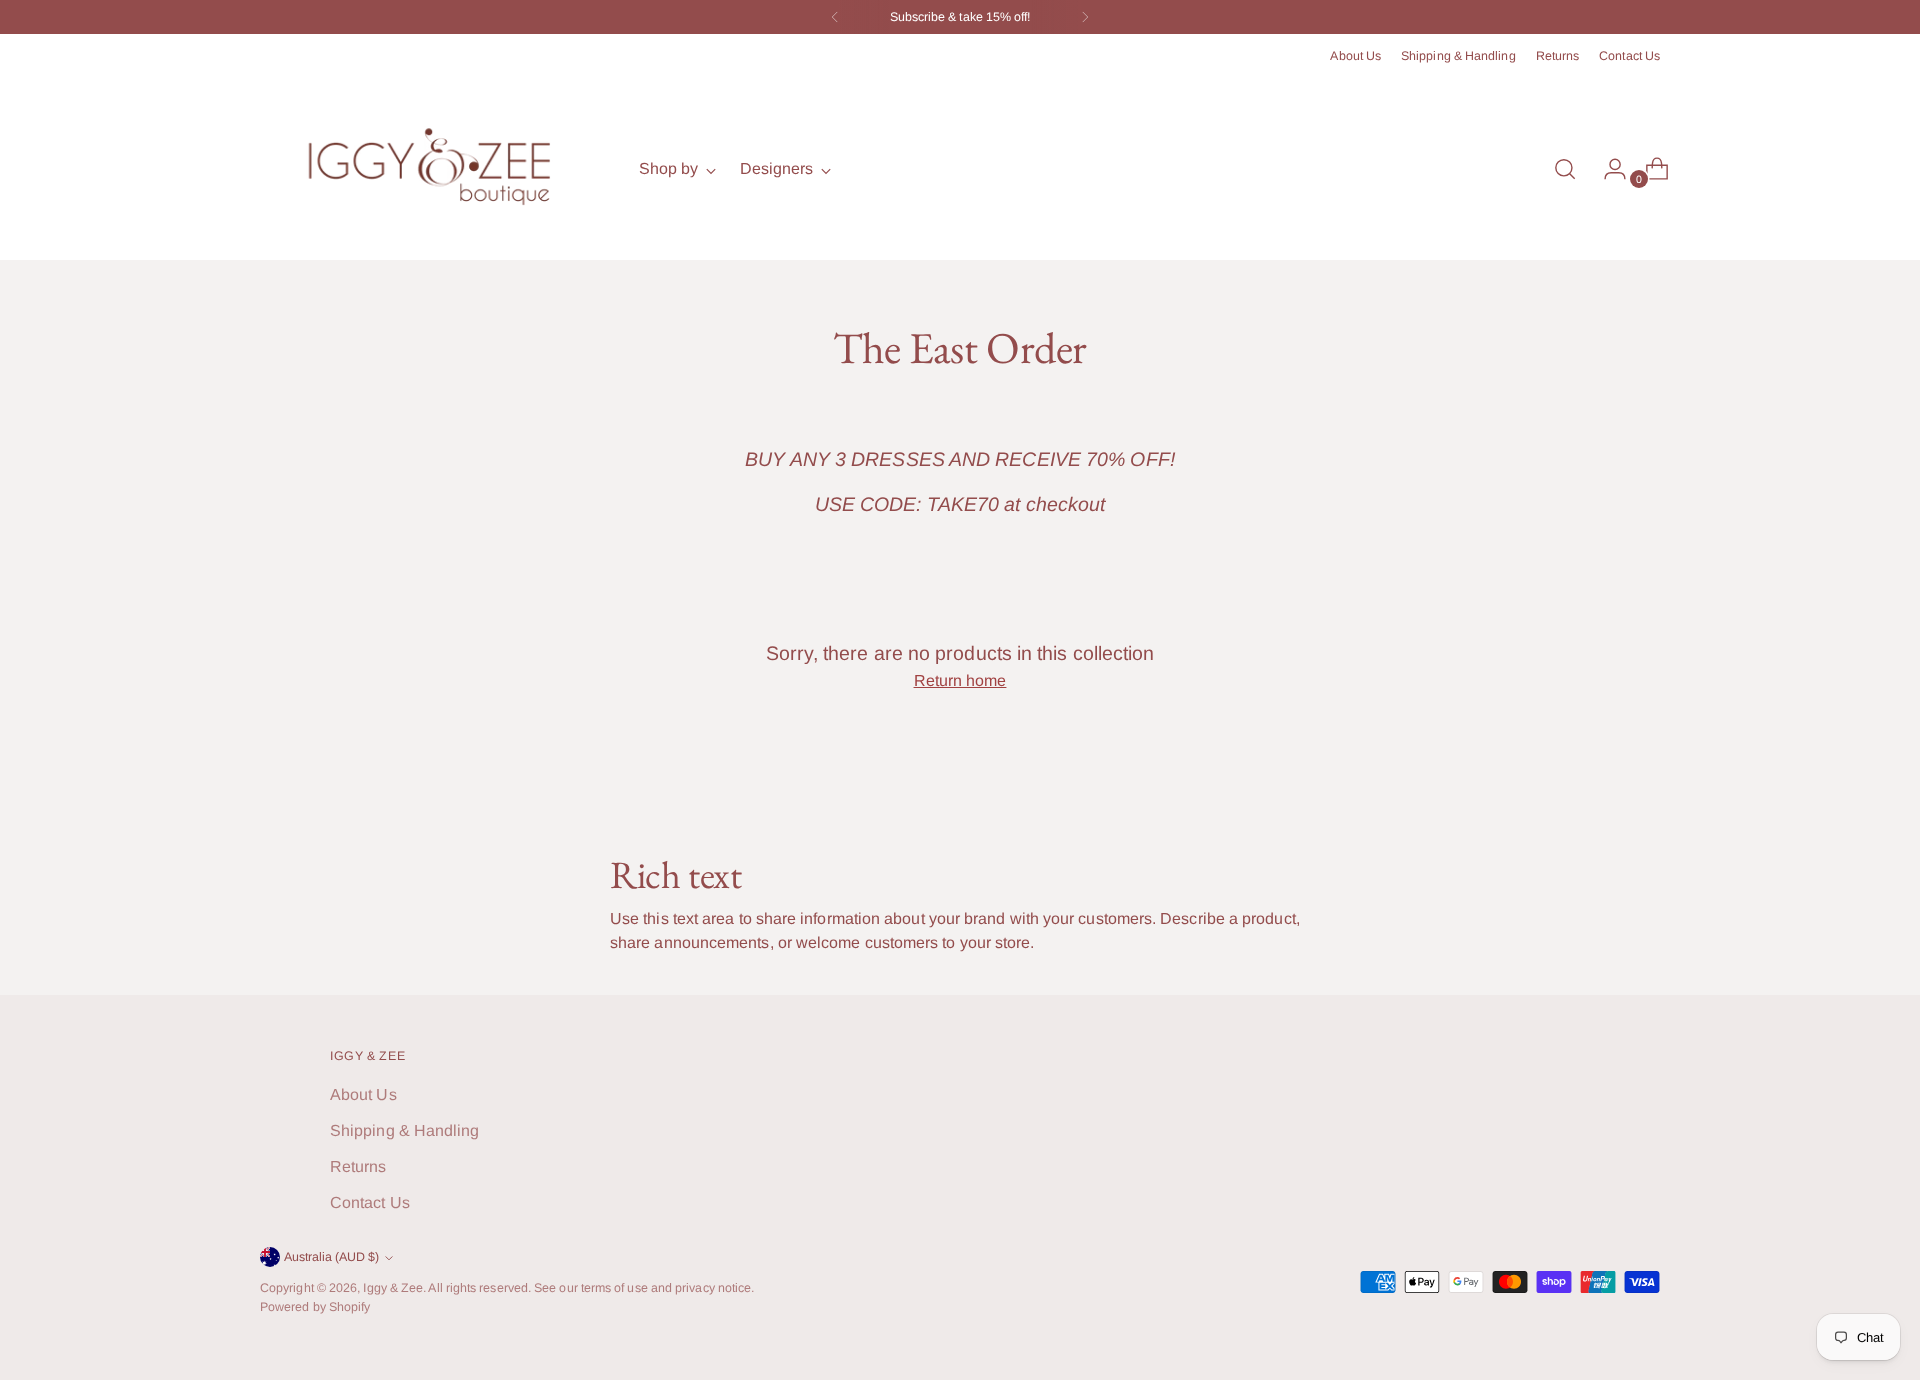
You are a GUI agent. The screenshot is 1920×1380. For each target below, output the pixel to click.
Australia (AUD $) (331, 1257)
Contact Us (370, 1202)
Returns (358, 1166)
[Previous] (835, 17)
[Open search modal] (1565, 169)
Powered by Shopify (315, 1307)
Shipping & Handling (405, 1130)
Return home (960, 680)
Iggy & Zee (393, 1288)
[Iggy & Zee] (435, 169)
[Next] (1085, 17)
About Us (363, 1094)
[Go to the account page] (1607, 169)
